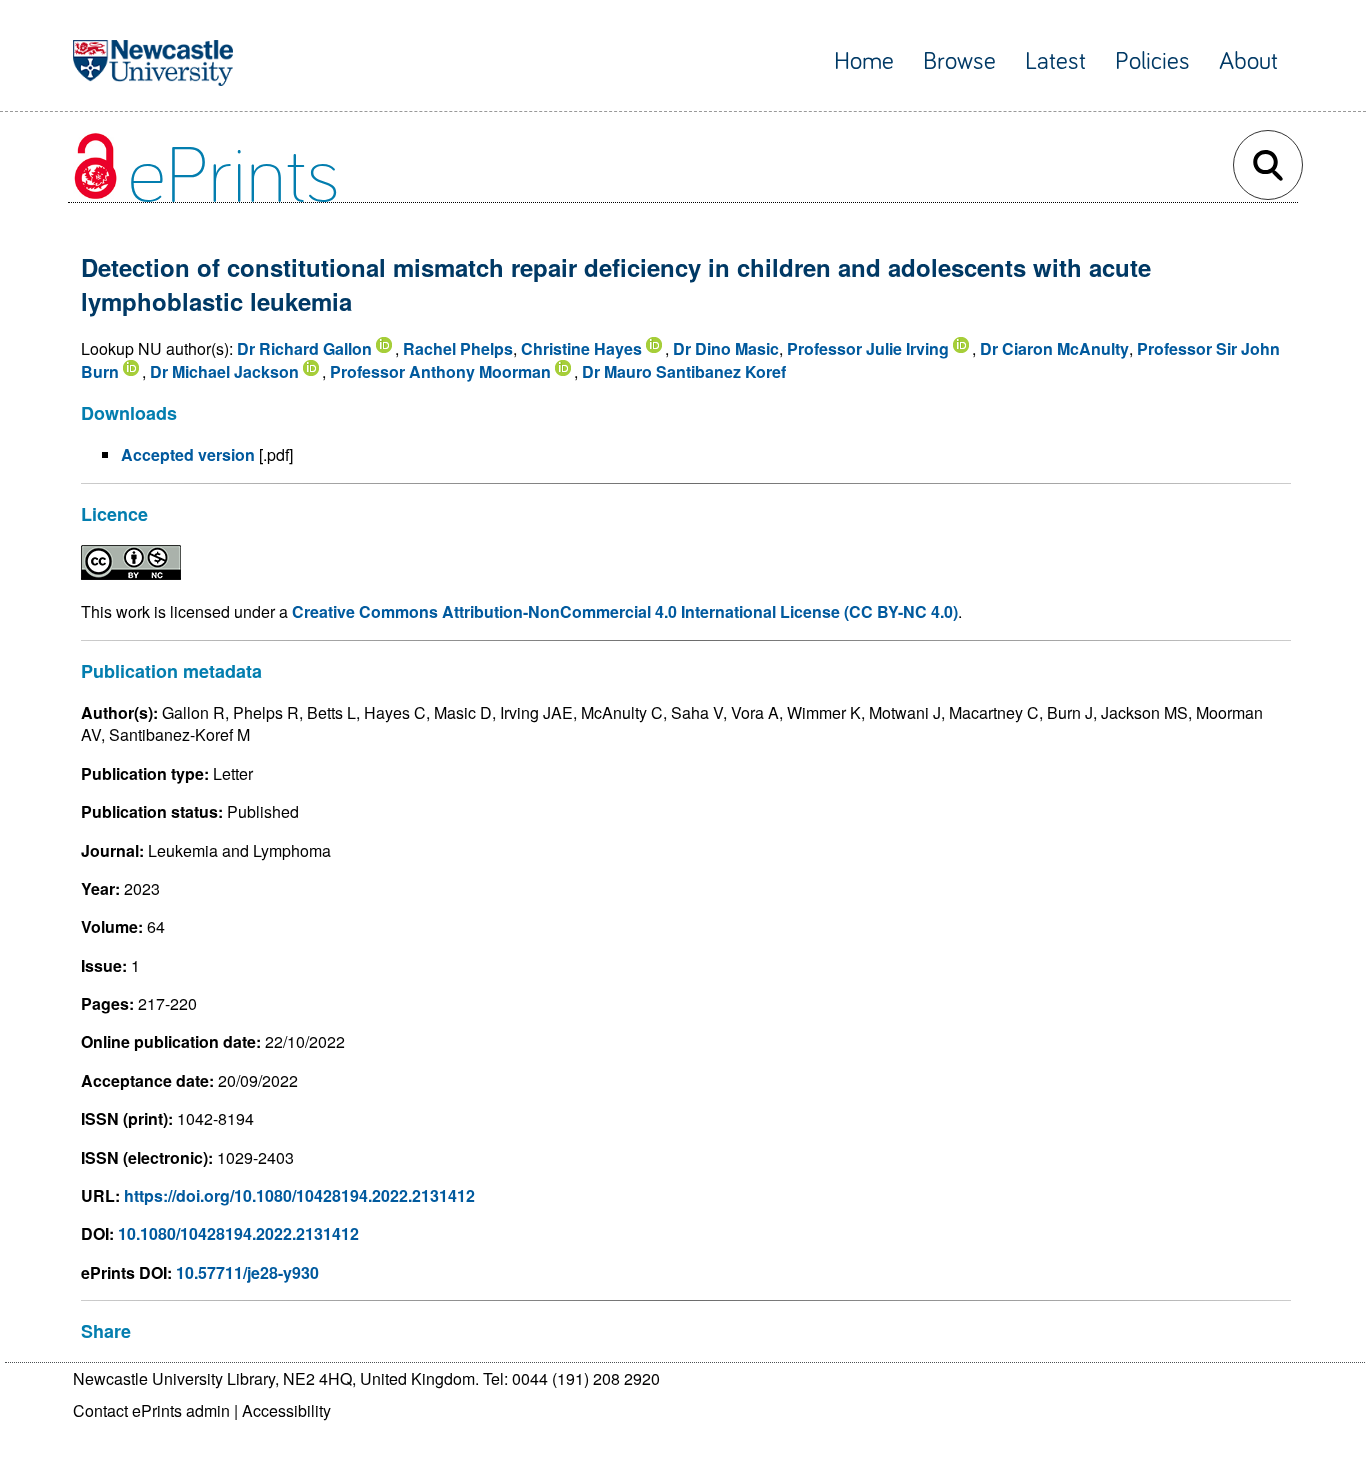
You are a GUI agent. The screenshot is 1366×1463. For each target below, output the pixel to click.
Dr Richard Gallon (304, 348)
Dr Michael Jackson (224, 371)
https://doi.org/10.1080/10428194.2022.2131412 (299, 1195)
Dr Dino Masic (726, 348)
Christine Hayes (581, 348)
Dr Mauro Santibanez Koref (684, 371)
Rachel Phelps (458, 348)
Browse (959, 61)
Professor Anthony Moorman (440, 371)
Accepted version (188, 454)
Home (864, 61)
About (1248, 61)
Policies (1152, 61)
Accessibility (286, 1410)
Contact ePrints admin (151, 1410)
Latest (1055, 61)
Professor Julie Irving (868, 348)
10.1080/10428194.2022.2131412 (238, 1233)
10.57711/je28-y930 (247, 1272)
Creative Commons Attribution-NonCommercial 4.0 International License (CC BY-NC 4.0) (625, 611)
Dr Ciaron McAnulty (1054, 348)
